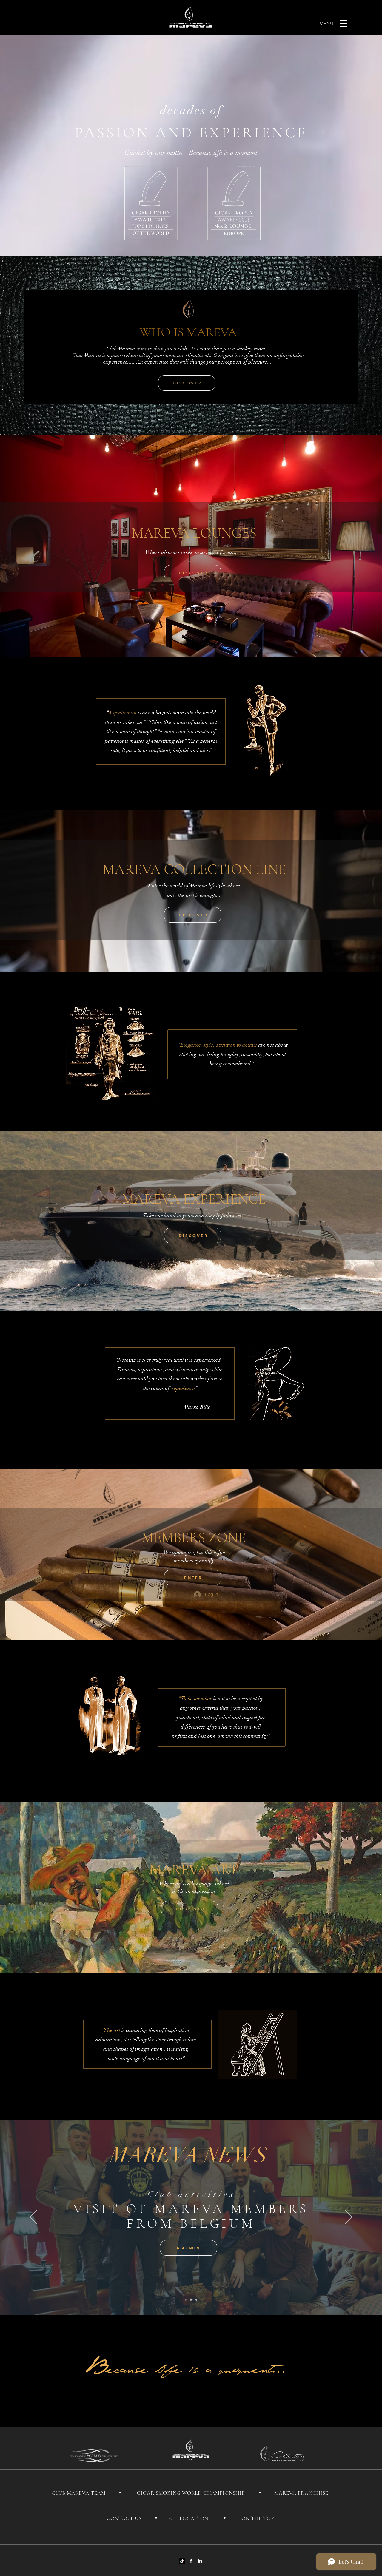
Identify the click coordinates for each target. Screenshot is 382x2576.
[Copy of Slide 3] (196, 2300)
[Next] (348, 2217)
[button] (343, 24)
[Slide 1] (186, 2300)
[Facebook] (191, 2561)
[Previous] (34, 2217)
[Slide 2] (191, 2300)
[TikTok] (182, 2561)
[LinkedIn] (200, 2561)
